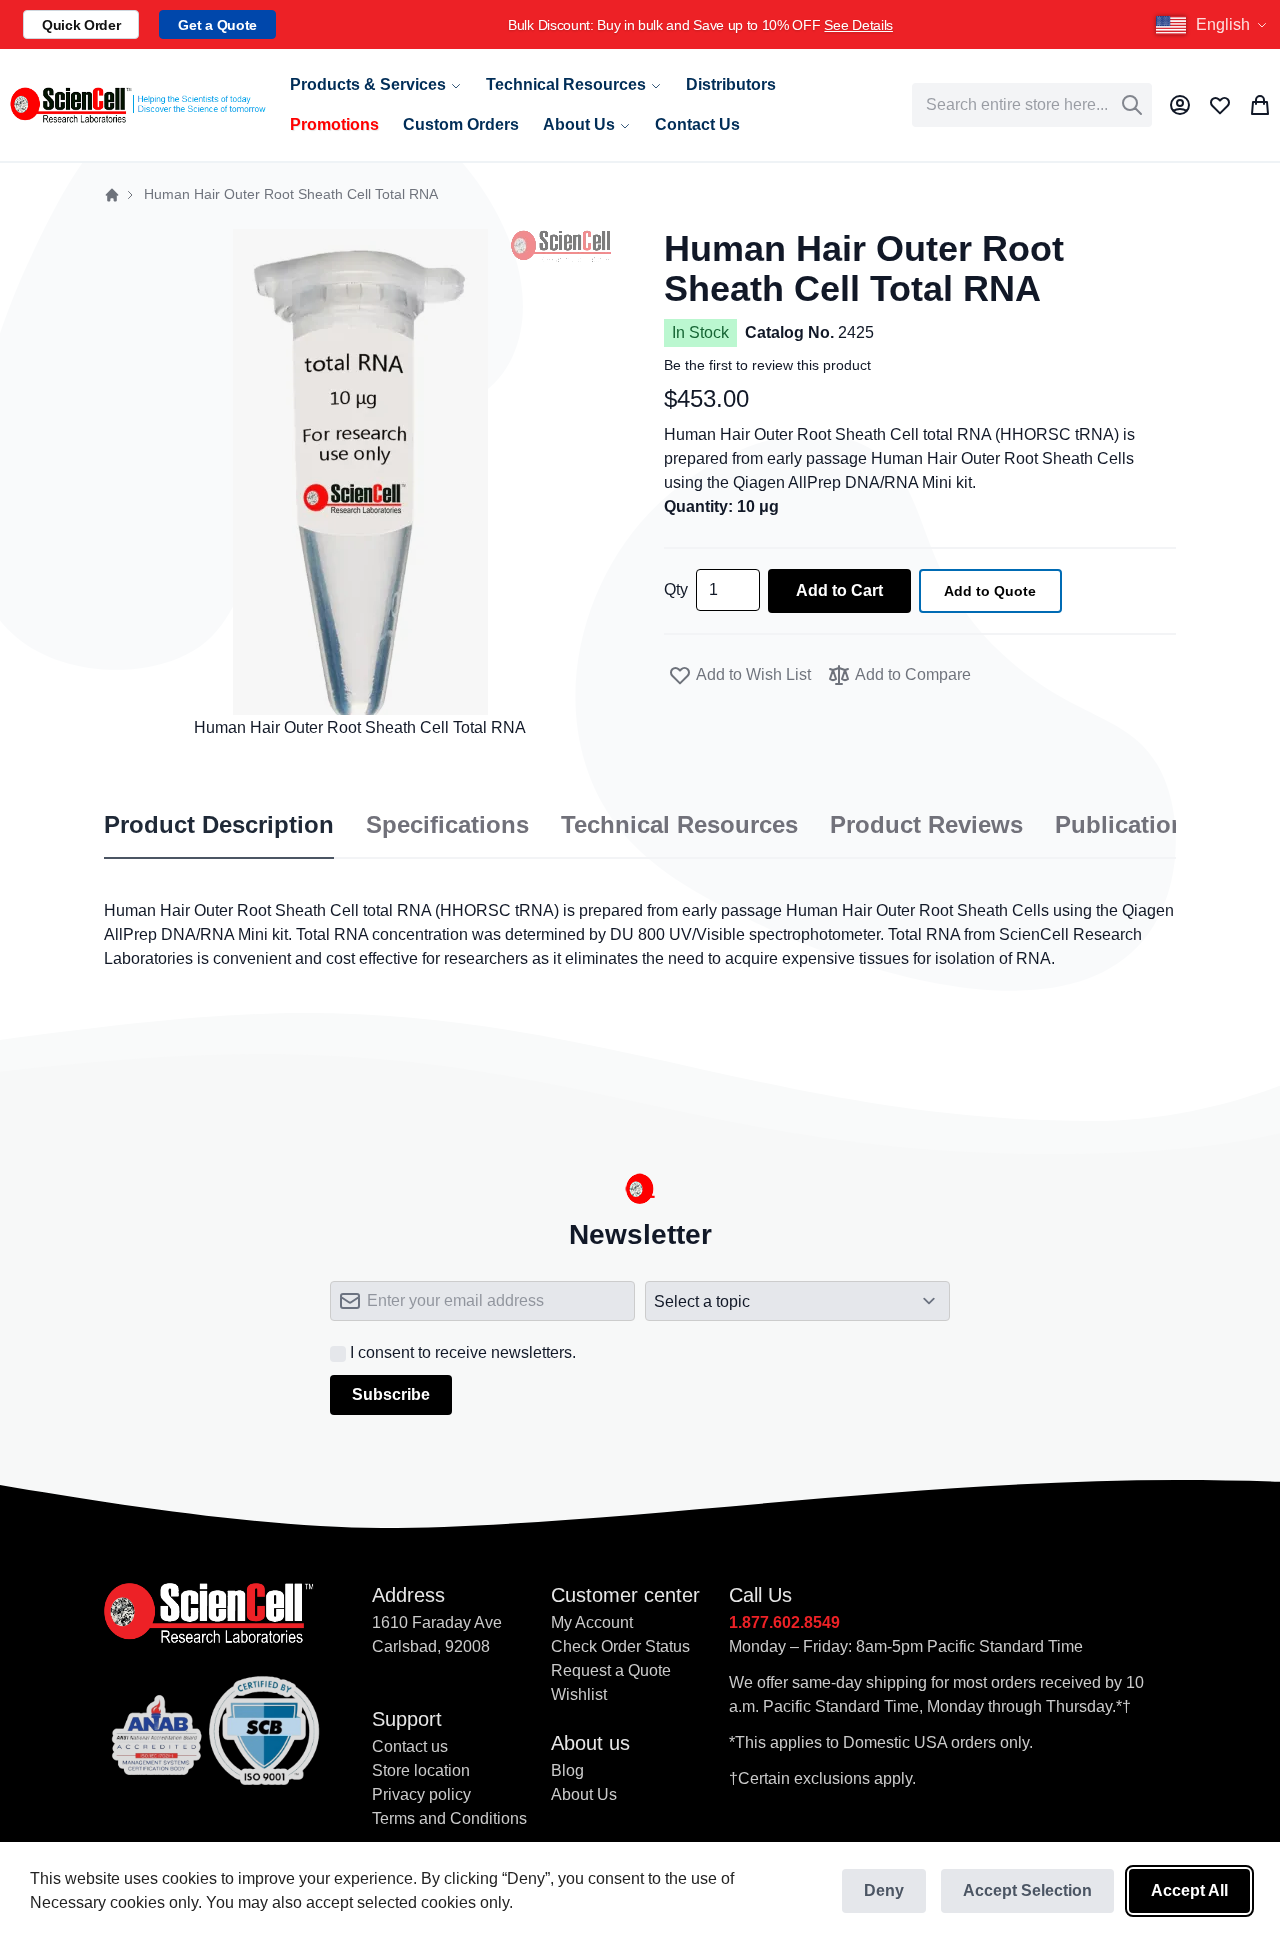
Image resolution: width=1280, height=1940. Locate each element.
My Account (592, 1622)
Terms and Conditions (449, 1818)
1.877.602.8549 (784, 1622)
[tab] (219, 826)
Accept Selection (1027, 1890)
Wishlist (579, 1694)
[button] (1214, 25)
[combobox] (1032, 105)
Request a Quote (611, 1670)
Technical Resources (679, 825)
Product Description (219, 825)
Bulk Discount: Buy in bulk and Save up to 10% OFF (700, 25)
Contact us (410, 1746)
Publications (1127, 825)
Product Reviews (926, 825)
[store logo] (137, 105)
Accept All (1189, 1890)
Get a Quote (217, 25)
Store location (421, 1770)
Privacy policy (421, 1794)
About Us (584, 1794)
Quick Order (81, 25)
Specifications (447, 825)
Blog (567, 1770)
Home (112, 195)
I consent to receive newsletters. (463, 1352)
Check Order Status (620, 1646)
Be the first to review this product (767, 365)
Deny (884, 1890)
